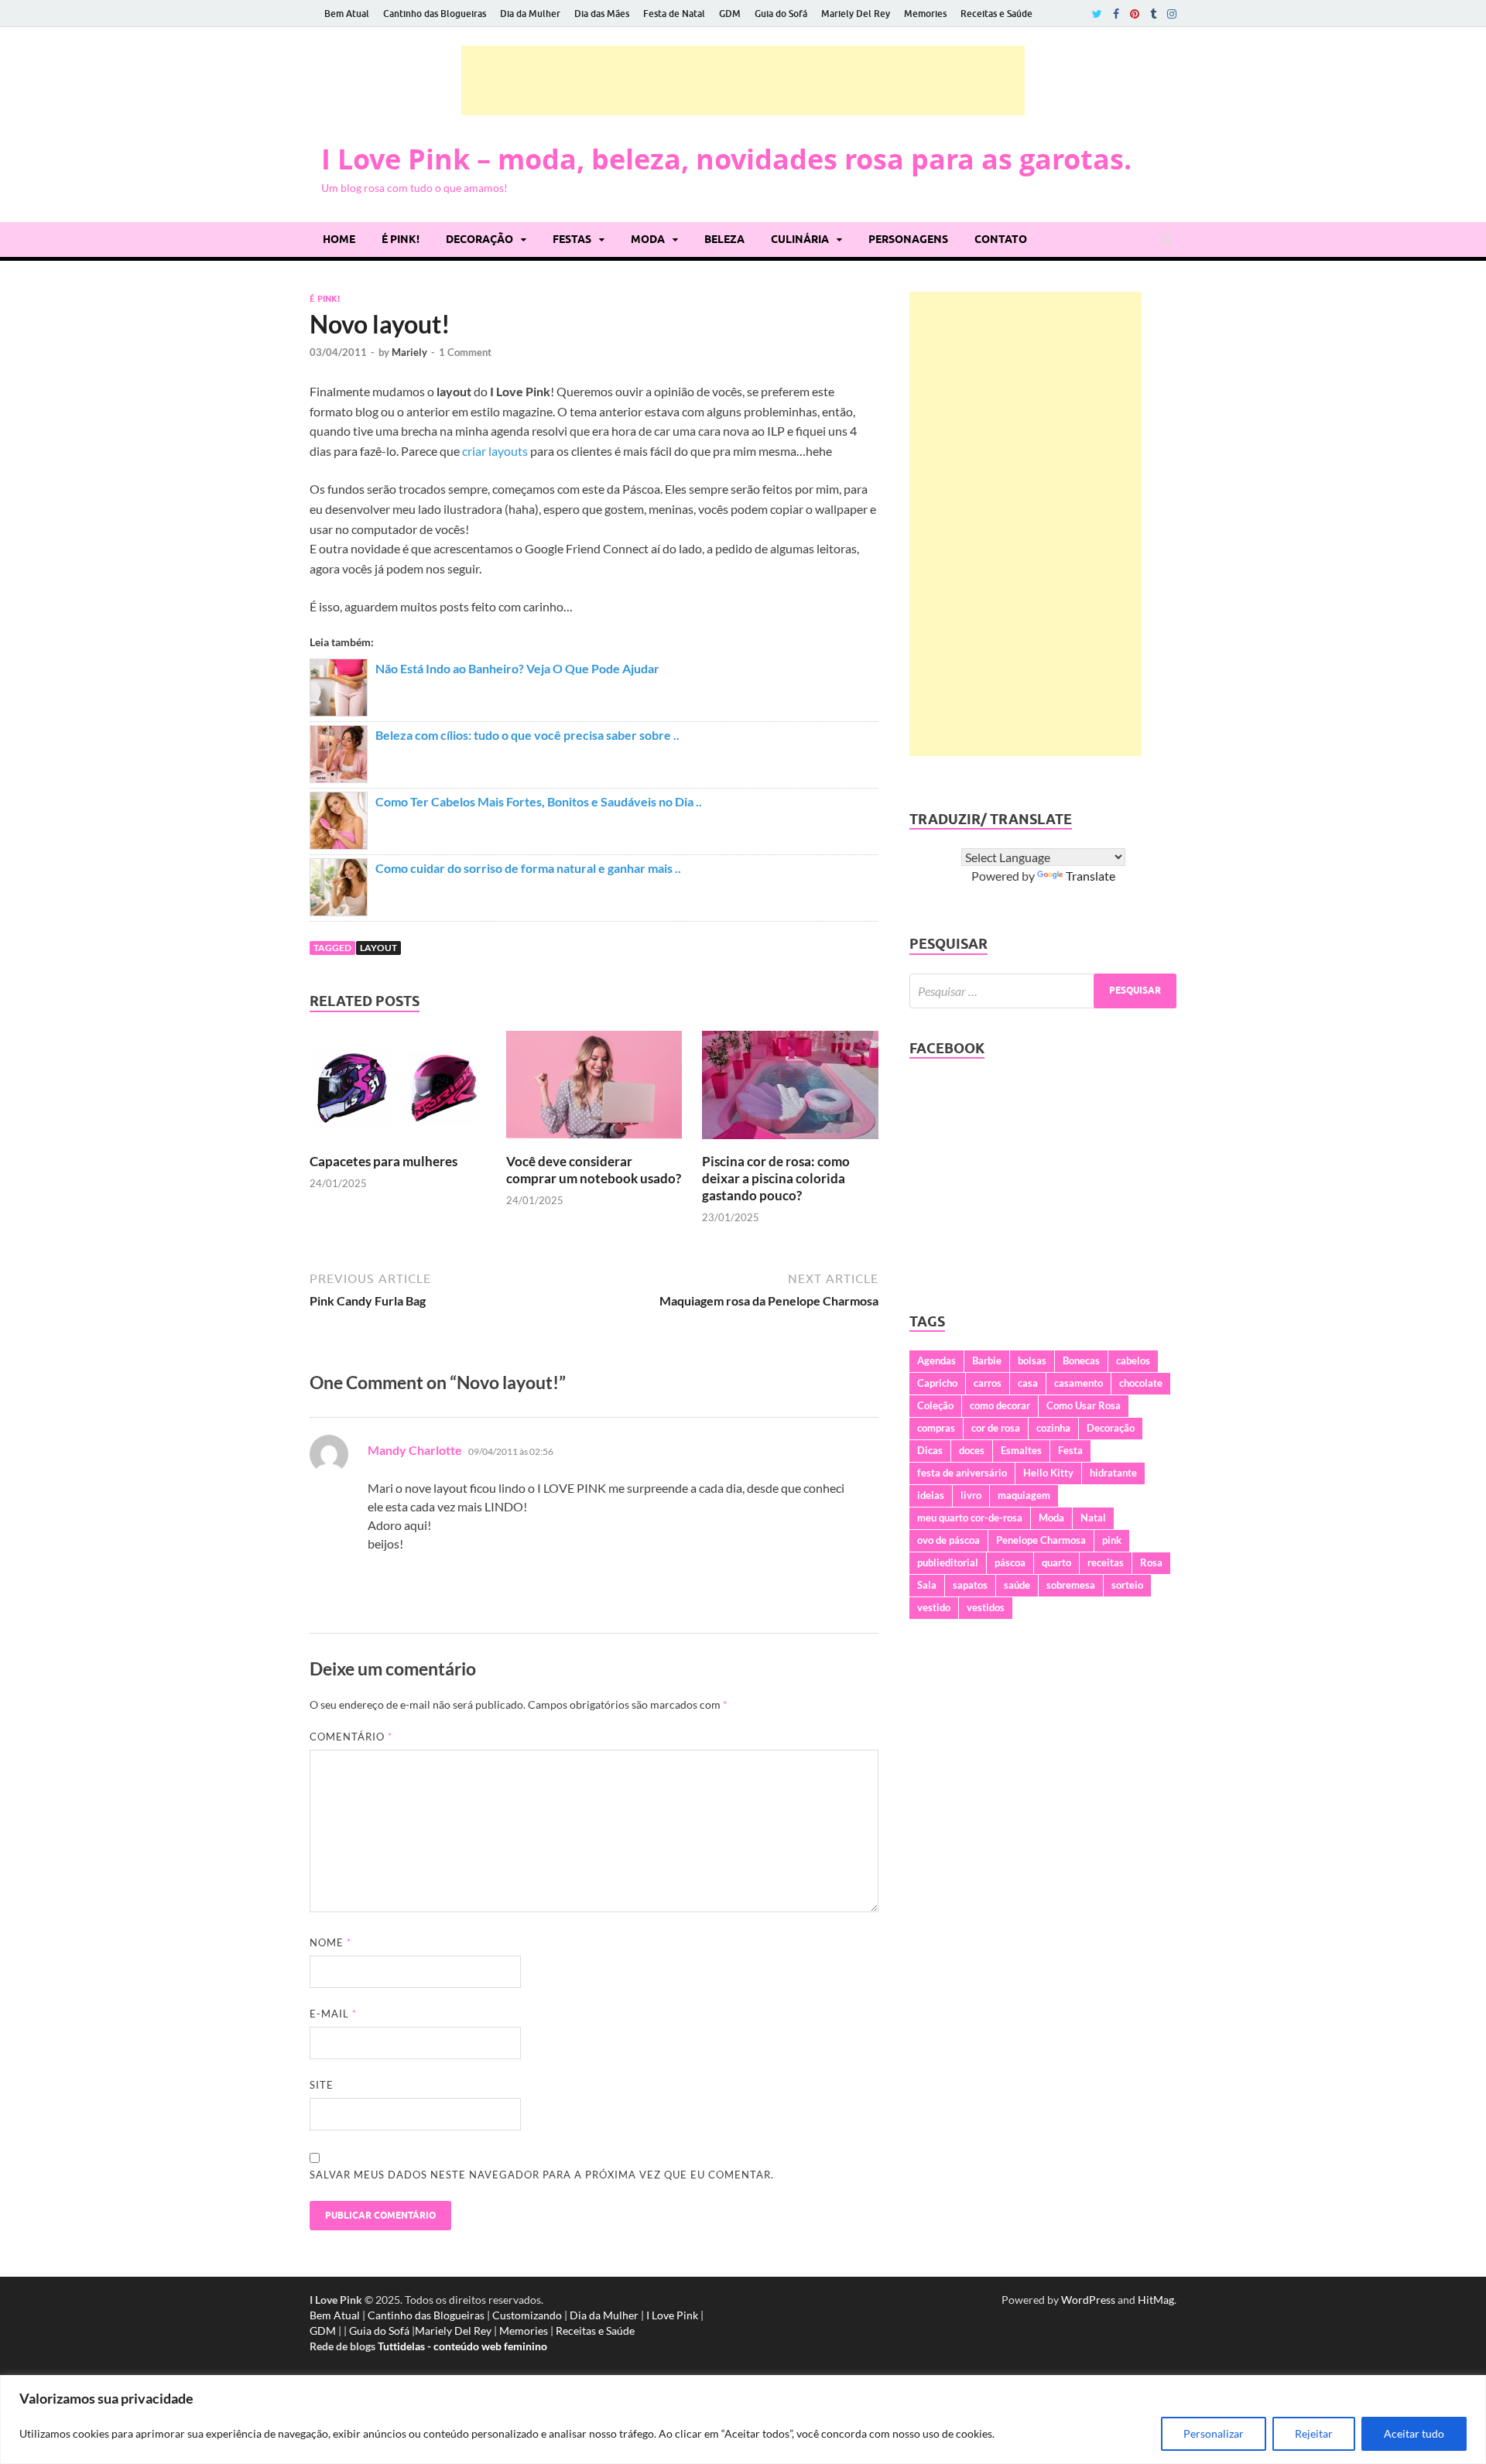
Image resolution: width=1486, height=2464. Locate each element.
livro (971, 1495)
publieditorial (948, 1562)
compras (936, 1428)
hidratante (1113, 1473)
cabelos (1133, 1360)
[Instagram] (1172, 14)
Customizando (527, 2315)
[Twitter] (1097, 14)
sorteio (1127, 1585)
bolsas (1032, 1360)
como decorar (1000, 1405)
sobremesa (1071, 1585)
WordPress (1088, 2300)
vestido (934, 1607)
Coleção (935, 1405)
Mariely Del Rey (856, 14)
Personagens (908, 239)
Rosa (1151, 1562)
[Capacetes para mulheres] (398, 1143)
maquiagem (1024, 1495)
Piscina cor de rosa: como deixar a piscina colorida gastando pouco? (776, 1178)
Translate (1091, 876)
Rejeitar (1314, 2433)
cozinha (1053, 1428)
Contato (1001, 239)
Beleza (724, 239)
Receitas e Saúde (996, 14)
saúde (1017, 1585)
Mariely (409, 352)
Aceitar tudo (1414, 2433)
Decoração (479, 239)
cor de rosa (996, 1428)
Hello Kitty (1048, 1473)
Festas (572, 239)
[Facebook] (1116, 14)
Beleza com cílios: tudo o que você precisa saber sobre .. (527, 735)
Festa (1070, 1450)
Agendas (936, 1360)
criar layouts (495, 451)
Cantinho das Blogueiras (435, 14)
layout (378, 948)
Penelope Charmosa (1041, 1540)
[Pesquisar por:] (1043, 991)
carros (988, 1383)
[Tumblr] (1153, 14)
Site (322, 2085)
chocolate (1141, 1383)
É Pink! (401, 239)
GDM (730, 14)
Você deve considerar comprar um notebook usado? (594, 1170)
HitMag (1156, 2300)
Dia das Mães (602, 14)
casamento (1079, 1383)
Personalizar (1214, 2433)
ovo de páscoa (948, 1540)
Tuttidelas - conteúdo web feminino (462, 2346)
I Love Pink (672, 2315)
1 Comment (465, 352)
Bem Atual (347, 14)
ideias (931, 1495)
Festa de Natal (674, 14)
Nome (330, 1942)
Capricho (937, 1383)
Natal (1093, 1518)
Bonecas (1081, 1360)
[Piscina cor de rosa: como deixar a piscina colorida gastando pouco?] (790, 1143)
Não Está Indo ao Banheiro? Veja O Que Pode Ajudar (517, 668)
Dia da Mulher (530, 14)
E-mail (333, 2014)
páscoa (1010, 1562)
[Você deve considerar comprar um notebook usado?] (594, 1143)
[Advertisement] (743, 80)
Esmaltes (1021, 1450)
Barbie (987, 1360)
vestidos (986, 1607)
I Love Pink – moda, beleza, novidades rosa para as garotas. (726, 159)
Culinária (800, 239)
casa (1028, 1383)
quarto (1056, 1562)
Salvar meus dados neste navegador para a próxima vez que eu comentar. (542, 2175)
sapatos (970, 1585)
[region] (743, 2420)
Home (339, 239)
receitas (1106, 1562)
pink (1112, 1540)
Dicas (930, 1450)
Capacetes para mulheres (383, 1161)
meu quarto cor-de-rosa (970, 1518)
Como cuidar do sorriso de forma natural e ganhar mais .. (528, 868)
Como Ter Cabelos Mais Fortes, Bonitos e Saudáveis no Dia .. (539, 801)
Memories (925, 14)
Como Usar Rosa (1084, 1405)
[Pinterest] (1135, 14)
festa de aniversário (962, 1473)
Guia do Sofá (781, 14)
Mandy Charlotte (415, 1450)
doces (972, 1450)
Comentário (351, 1737)
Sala (927, 1585)
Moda (648, 239)
